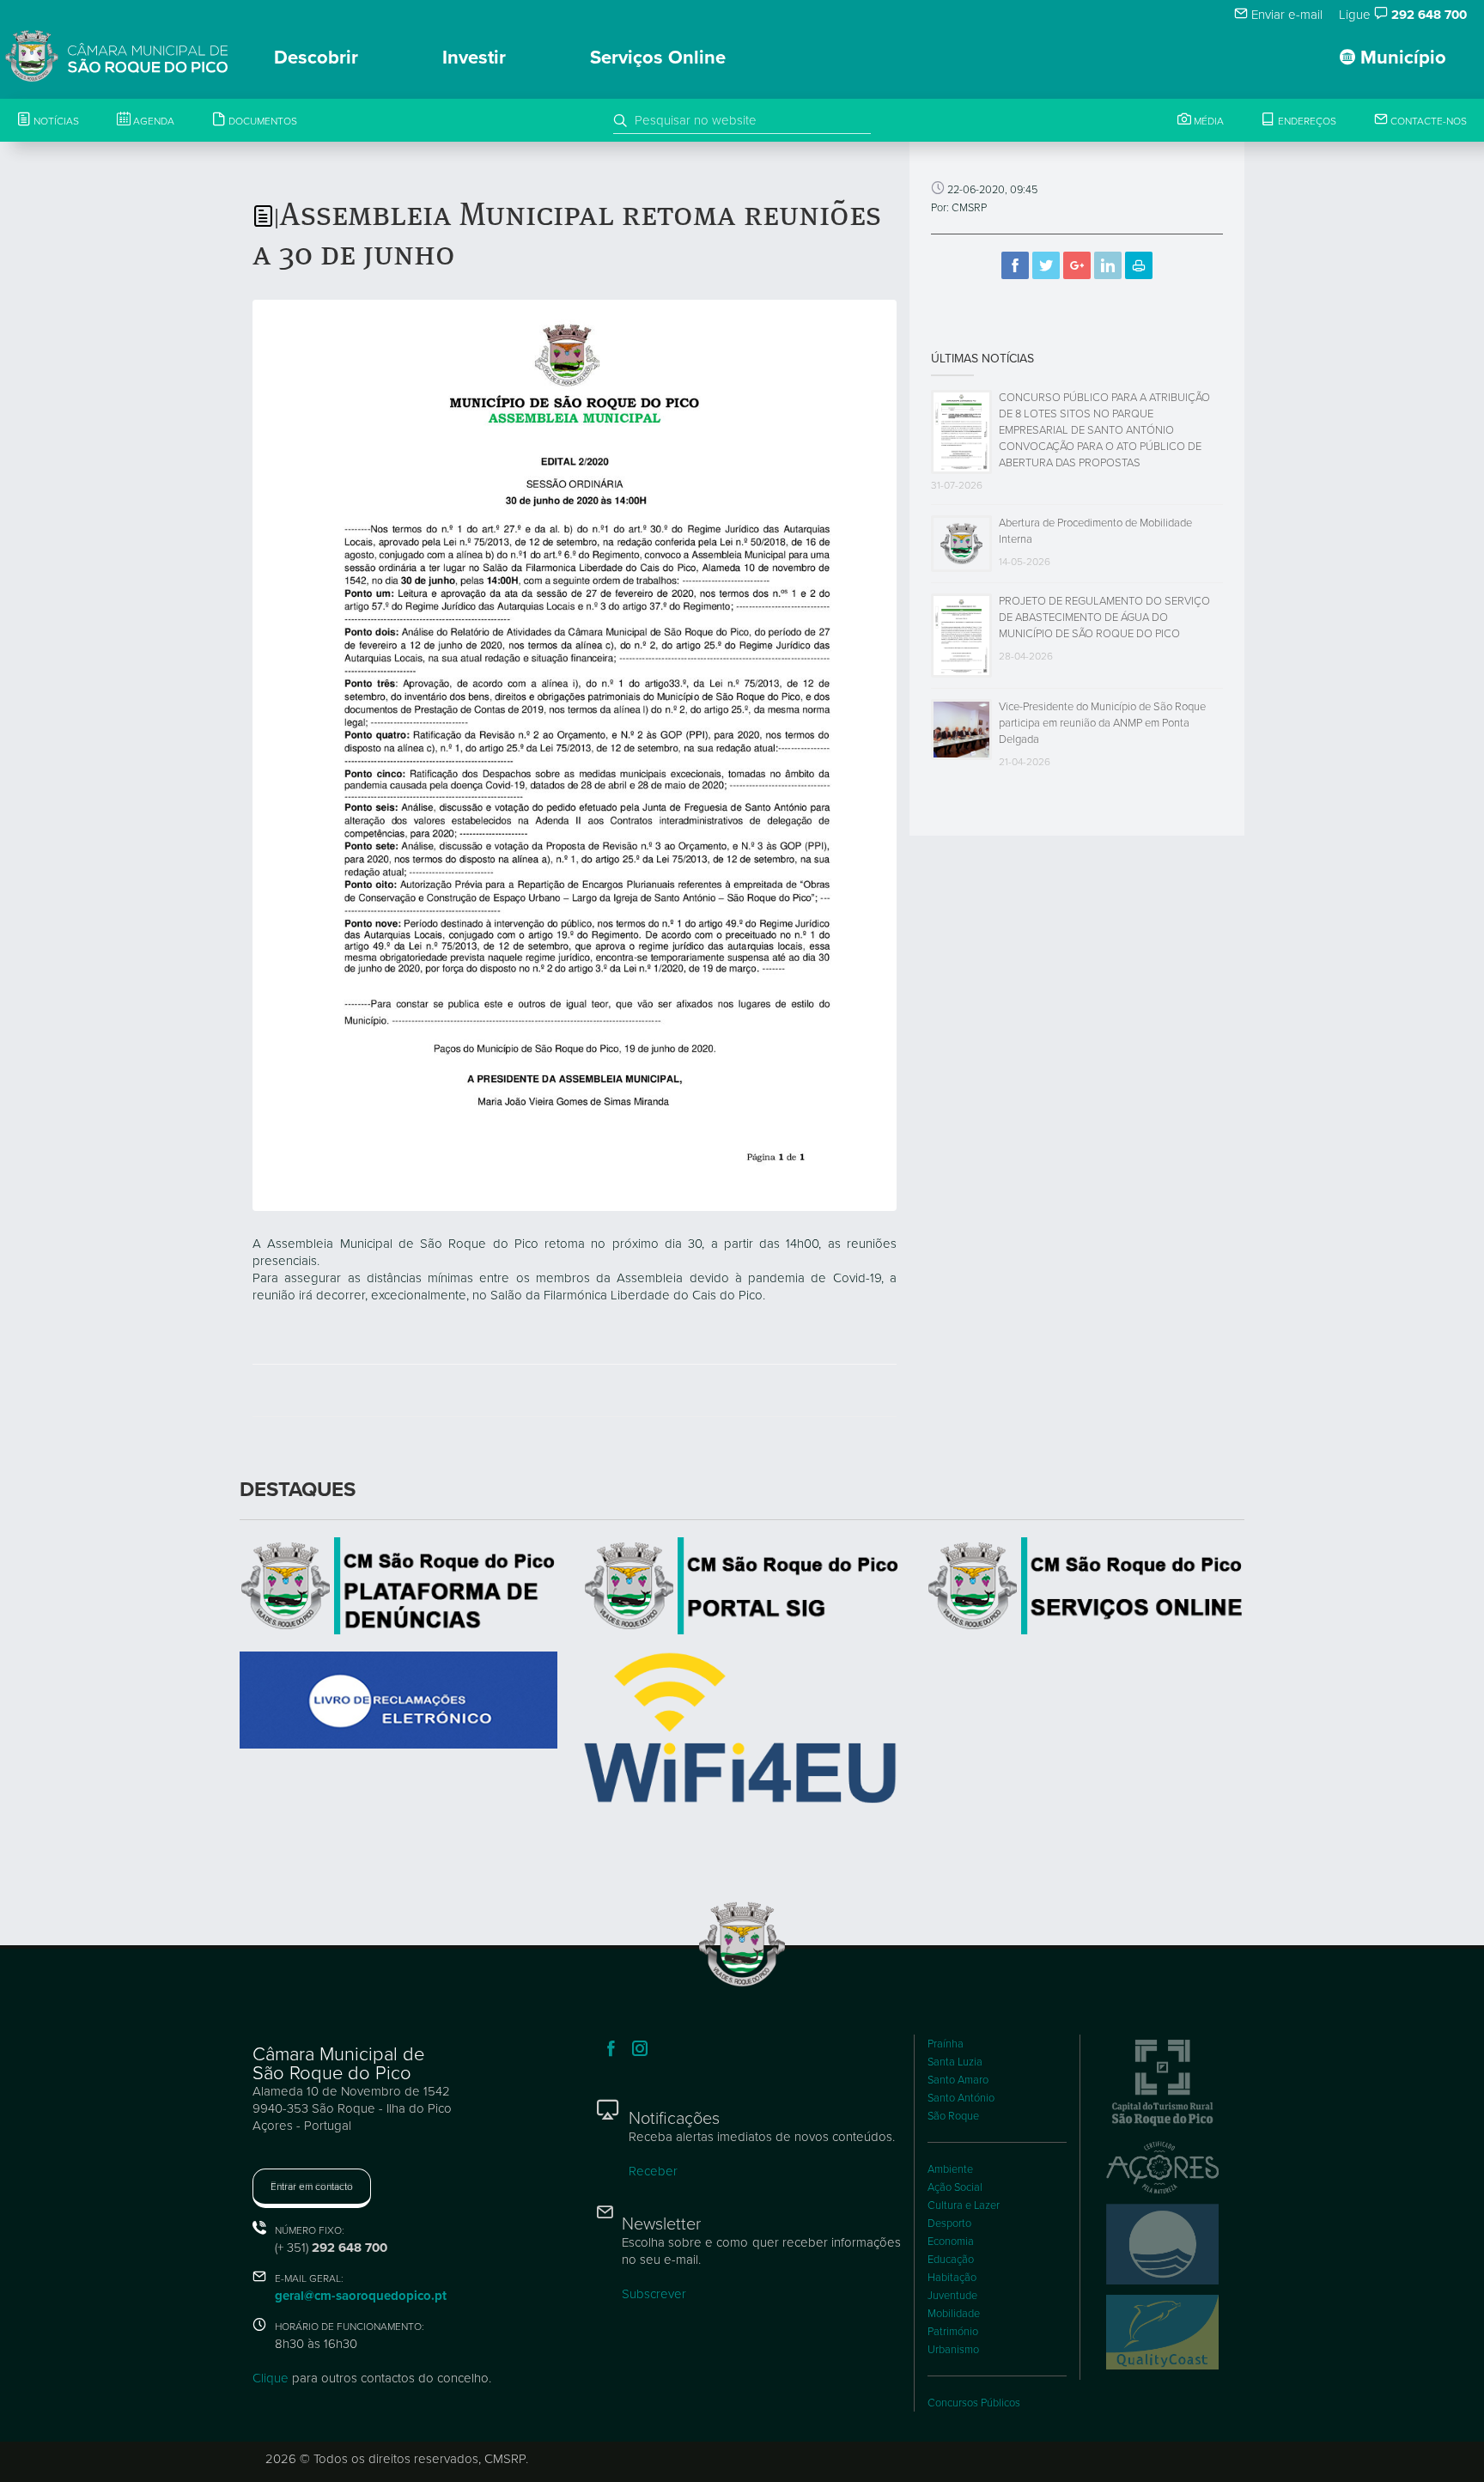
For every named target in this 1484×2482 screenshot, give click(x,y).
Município (1401, 58)
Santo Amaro (958, 2080)
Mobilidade (954, 2314)
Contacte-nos (1427, 121)
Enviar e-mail (1285, 15)
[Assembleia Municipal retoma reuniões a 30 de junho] (575, 754)
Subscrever (654, 2294)
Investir (474, 58)
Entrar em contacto (312, 2187)
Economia (951, 2242)
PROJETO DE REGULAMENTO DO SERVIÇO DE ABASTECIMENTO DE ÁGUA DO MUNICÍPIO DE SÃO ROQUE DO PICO (1104, 617)
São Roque (953, 2116)
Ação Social (955, 2187)
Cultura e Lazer (964, 2205)
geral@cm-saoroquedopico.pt (361, 2296)
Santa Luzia (955, 2062)
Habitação (952, 2278)
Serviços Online (658, 58)
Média (1207, 121)
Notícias (55, 121)
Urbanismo (953, 2350)
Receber (653, 2171)
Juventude (952, 2296)
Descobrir (316, 58)
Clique (271, 2378)
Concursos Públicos (974, 2403)
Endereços (1306, 121)
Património (953, 2332)
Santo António (961, 2098)
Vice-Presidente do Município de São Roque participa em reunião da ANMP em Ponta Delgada (1102, 723)
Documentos (262, 121)
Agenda (152, 121)
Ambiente (950, 2169)
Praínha (946, 2044)
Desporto (949, 2223)
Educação (951, 2260)
